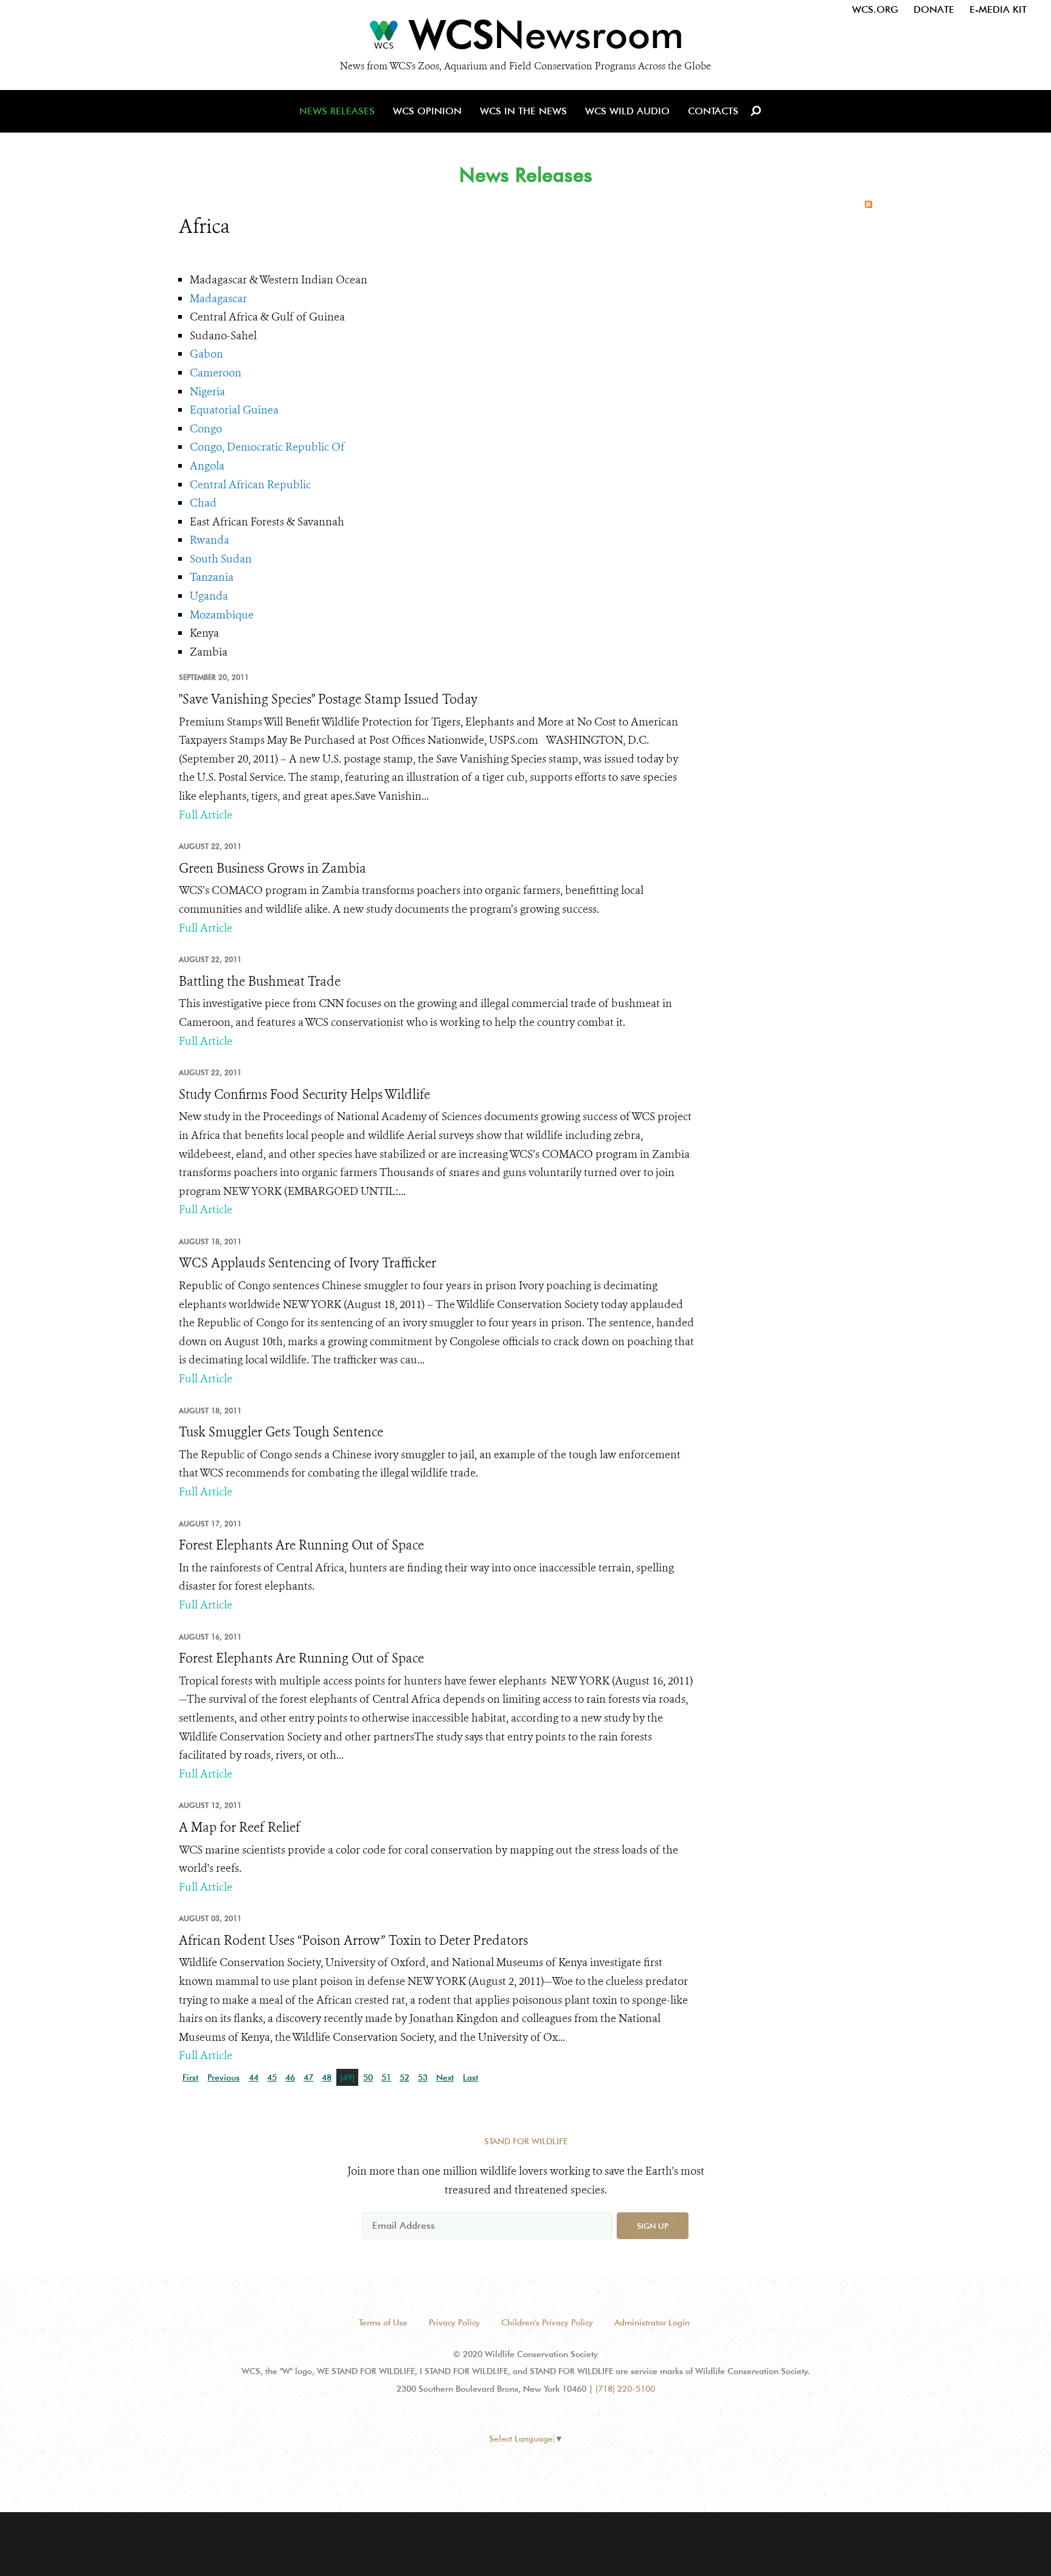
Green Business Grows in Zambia (272, 868)
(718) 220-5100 (625, 2389)
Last (470, 2077)
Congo (206, 429)
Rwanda (210, 540)
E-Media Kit (998, 9)
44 (254, 2077)
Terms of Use (383, 2322)
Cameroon (216, 373)
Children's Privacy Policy (547, 2322)
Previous (224, 2077)
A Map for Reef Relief (239, 1827)
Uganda (209, 596)
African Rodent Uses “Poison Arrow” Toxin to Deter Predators (353, 1941)
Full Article (206, 815)
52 (404, 2077)
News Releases (337, 111)
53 (423, 2077)
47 (308, 2077)
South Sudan (221, 559)
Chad (203, 503)
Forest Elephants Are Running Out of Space (301, 1545)
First (190, 2077)
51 (386, 2077)
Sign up (653, 2226)
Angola (207, 466)
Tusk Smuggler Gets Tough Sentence (281, 1432)
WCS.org (875, 9)
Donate (934, 9)
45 (272, 2077)
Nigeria (207, 392)
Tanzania (212, 577)
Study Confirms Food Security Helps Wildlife (304, 1095)
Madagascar (218, 299)
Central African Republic (250, 485)
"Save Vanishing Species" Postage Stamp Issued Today (328, 699)
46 (290, 2077)
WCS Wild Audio (627, 111)
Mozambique (222, 615)
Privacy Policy (454, 2322)
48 (327, 2077)
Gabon (206, 354)
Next (445, 2077)
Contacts (713, 111)
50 (368, 2077)
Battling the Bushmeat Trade (260, 982)
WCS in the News (523, 111)
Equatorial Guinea (234, 410)
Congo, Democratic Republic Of (267, 447)
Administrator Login (652, 2322)
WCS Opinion (427, 111)
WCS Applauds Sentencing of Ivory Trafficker (307, 1263)
